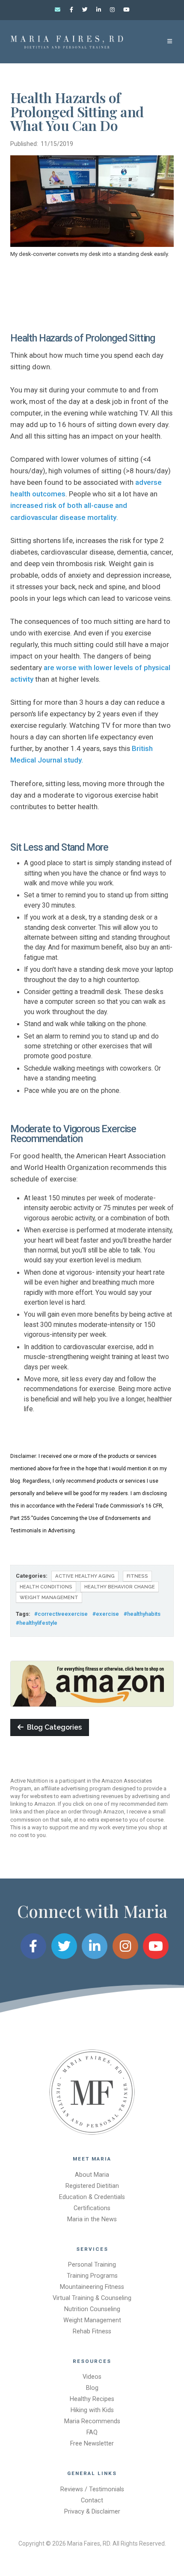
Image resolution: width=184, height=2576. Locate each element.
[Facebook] (71, 10)
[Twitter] (85, 10)
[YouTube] (126, 10)
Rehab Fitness (92, 2331)
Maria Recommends (92, 2421)
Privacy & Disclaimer (92, 2512)
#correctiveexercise (61, 1614)
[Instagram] (113, 10)
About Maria (92, 2175)
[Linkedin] (99, 10)
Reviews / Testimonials (92, 2489)
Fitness (137, 1576)
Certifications (92, 2208)
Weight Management (49, 1597)
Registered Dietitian (92, 2186)
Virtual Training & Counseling (92, 2298)
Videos (92, 2377)
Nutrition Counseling (92, 2309)
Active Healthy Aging (85, 1576)
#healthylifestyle (37, 1623)
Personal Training (92, 2265)
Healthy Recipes (92, 2399)
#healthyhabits (142, 1614)
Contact (92, 2500)
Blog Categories (53, 1727)
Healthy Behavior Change (120, 1587)
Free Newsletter (92, 2444)
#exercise (106, 1614)
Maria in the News (92, 2219)
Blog (92, 2388)
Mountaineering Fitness (92, 2287)
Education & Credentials (92, 2197)
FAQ (92, 2432)
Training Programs (92, 2276)
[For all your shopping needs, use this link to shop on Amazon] (92, 1684)
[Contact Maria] (58, 10)
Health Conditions (46, 1587)
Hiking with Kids (92, 2410)
